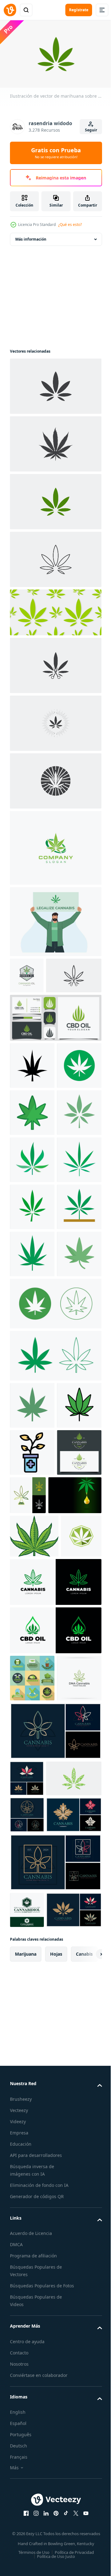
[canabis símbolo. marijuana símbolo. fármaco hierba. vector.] (32, 1382)
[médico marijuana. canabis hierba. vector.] (32, 1287)
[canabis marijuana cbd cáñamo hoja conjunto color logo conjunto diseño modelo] (37, 2341)
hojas (56, 2517)
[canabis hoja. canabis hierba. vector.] (32, 1334)
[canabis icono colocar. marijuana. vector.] (55, 1573)
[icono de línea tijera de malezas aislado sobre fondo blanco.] (38, 1009)
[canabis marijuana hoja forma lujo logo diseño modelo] (27, 2232)
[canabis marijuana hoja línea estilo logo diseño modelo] (27, 2305)
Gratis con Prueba (56, 153)
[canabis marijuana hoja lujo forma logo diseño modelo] (37, 2473)
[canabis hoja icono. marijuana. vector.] (32, 1240)
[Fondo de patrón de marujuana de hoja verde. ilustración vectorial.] (55, 610)
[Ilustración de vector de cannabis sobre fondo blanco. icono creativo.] (55, 441)
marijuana (26, 2517)
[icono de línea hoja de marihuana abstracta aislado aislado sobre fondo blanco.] (55, 557)
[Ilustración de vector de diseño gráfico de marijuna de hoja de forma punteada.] (38, 2268)
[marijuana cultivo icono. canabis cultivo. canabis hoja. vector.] (32, 1429)
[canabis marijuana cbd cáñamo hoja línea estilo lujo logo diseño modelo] (55, 2185)
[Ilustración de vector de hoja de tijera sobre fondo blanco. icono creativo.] (55, 663)
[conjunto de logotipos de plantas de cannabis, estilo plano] (32, 2085)
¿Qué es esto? (70, 225)
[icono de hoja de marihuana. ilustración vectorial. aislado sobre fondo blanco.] (55, 383)
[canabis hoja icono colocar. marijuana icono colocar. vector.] (55, 1625)
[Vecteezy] (10, 10)
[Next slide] (87, 2517)
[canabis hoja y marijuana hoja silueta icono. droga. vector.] (32, 1099)
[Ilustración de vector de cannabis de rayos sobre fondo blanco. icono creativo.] (55, 720)
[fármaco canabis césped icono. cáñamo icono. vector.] (32, 1721)
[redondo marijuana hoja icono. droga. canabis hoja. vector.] (32, 1146)
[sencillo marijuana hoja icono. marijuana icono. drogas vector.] (32, 1674)
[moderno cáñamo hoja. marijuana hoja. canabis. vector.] (32, 1193)
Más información (31, 236)
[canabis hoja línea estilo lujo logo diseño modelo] (55, 2389)
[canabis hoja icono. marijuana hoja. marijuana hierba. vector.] (32, 1523)
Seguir (91, 130)
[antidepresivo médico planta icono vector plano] (32, 1769)
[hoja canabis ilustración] (34, 1899)
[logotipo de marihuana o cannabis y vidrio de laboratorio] (75, 1811)
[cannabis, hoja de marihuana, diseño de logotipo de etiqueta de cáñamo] (30, 1943)
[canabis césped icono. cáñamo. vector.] (32, 1476)
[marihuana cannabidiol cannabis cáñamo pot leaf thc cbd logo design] (27, 2436)
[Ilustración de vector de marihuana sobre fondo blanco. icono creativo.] (55, 499)
